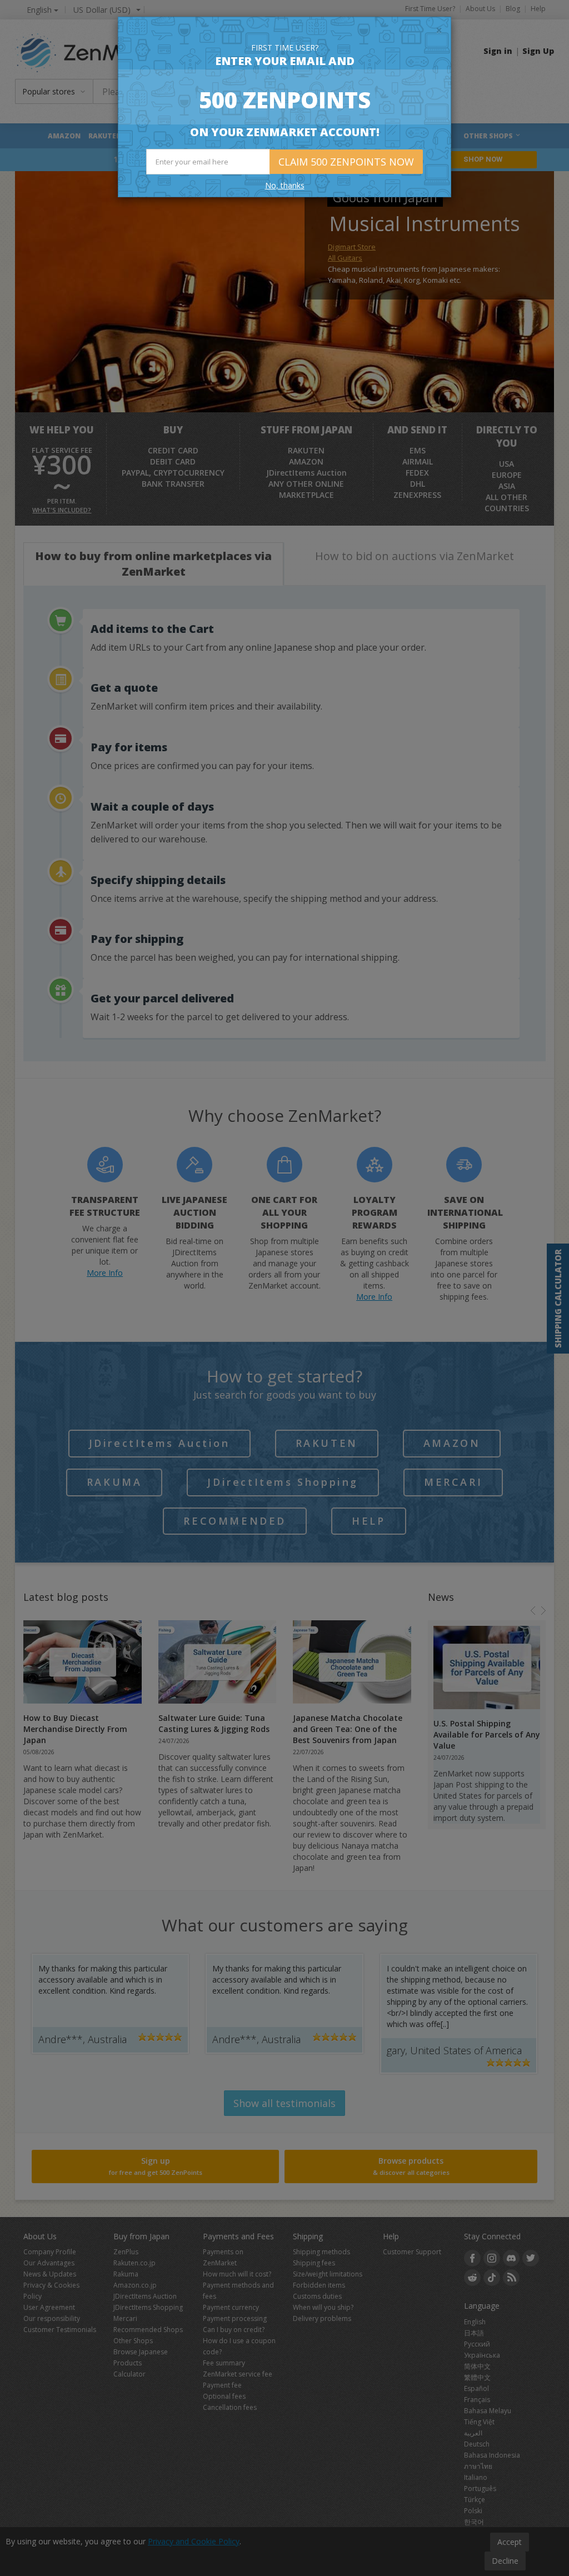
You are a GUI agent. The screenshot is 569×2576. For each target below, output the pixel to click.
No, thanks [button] (285, 185)
